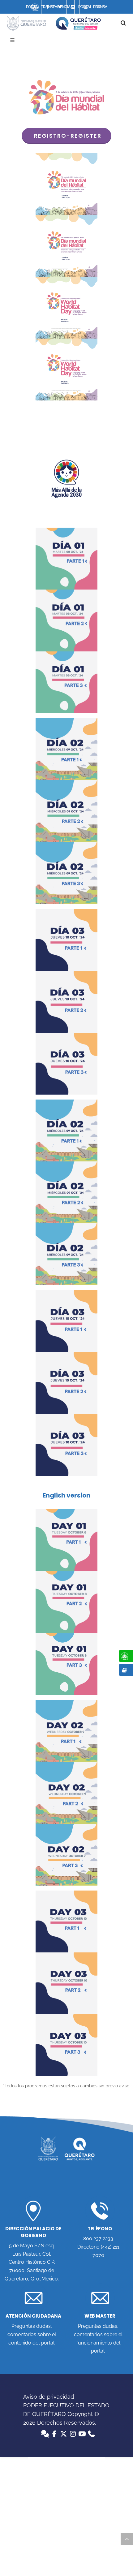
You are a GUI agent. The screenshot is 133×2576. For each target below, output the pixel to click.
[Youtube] (86, 7)
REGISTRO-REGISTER (68, 136)
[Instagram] (73, 7)
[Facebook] (48, 7)
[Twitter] (60, 7)
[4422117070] (98, 7)
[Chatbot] (35, 7)
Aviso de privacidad (49, 2397)
